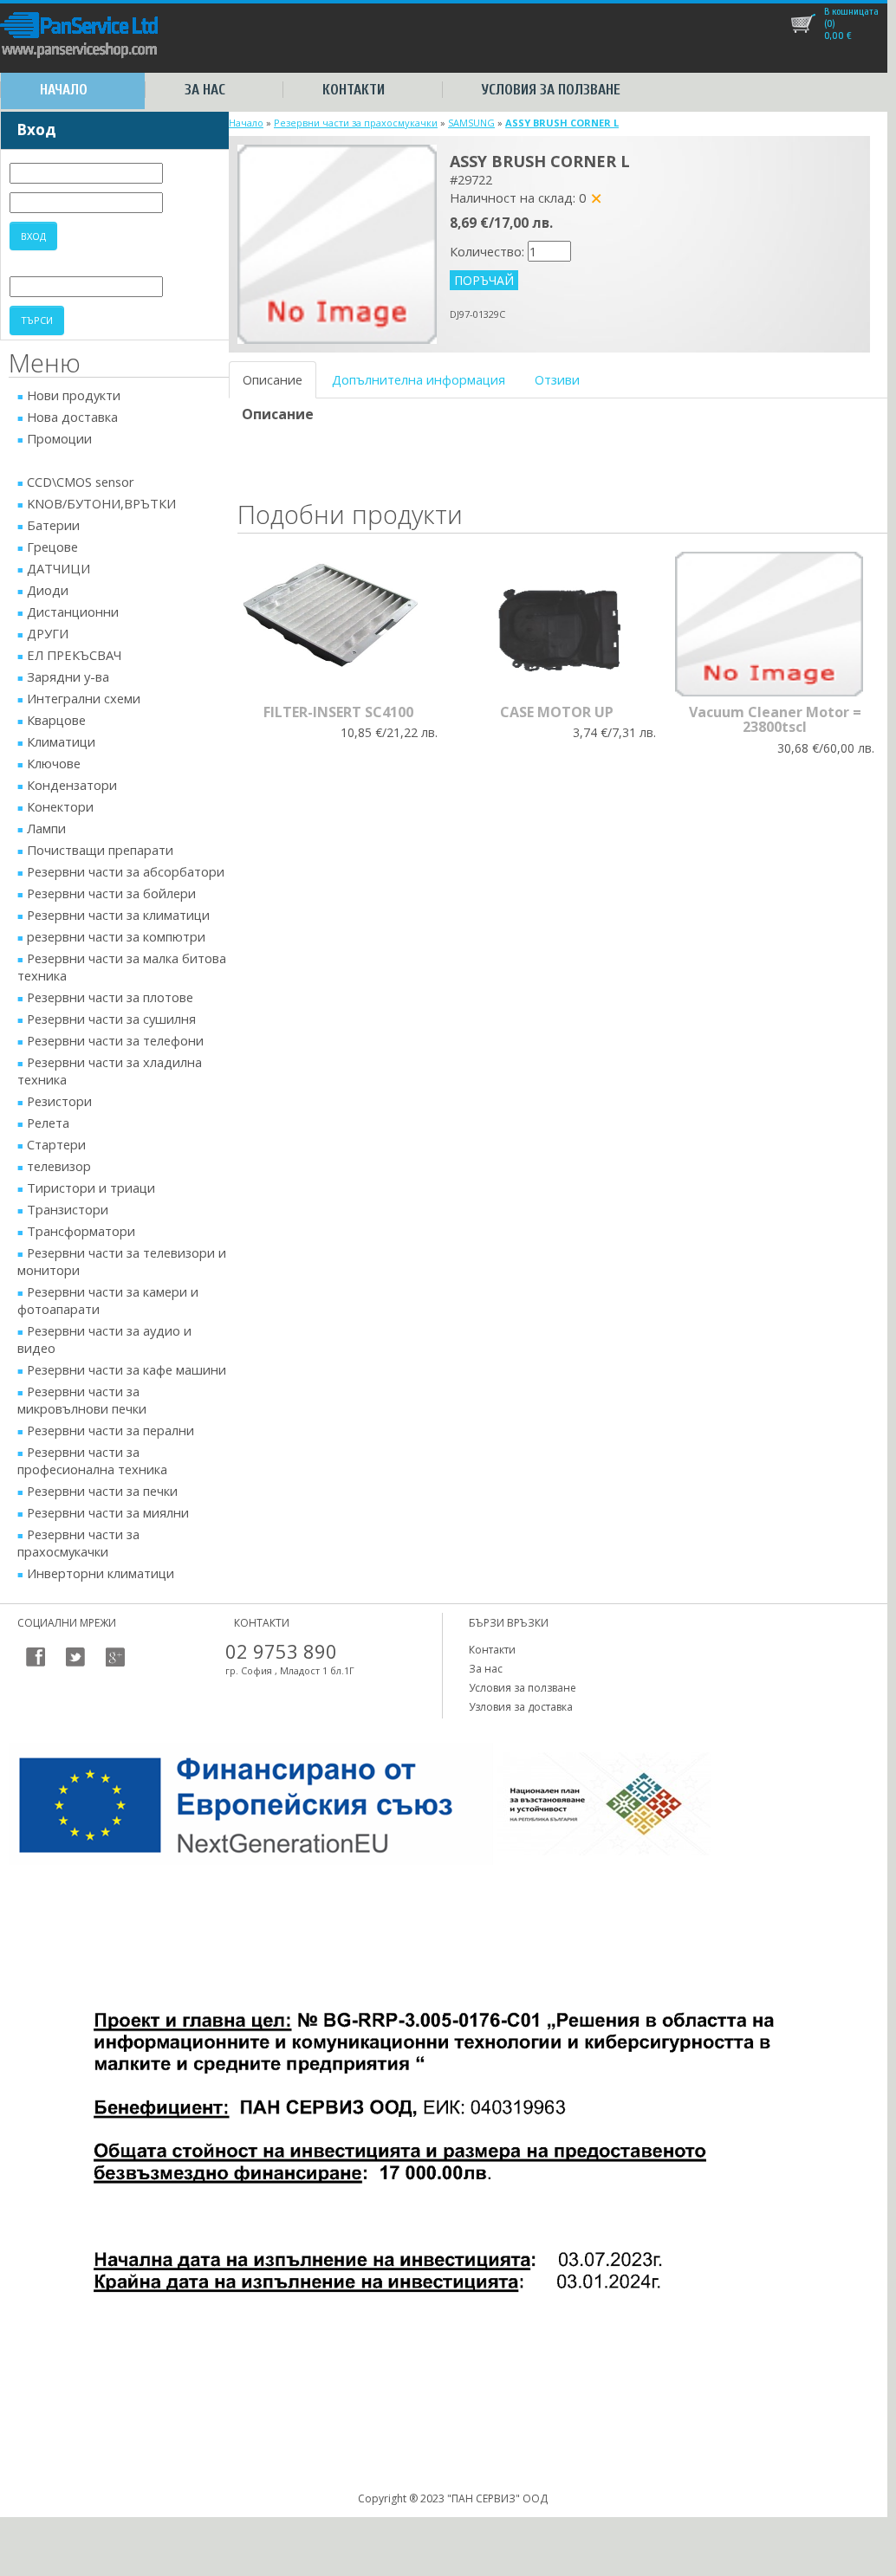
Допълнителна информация (419, 379)
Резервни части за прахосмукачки (356, 123)
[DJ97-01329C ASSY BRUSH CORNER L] (337, 243)
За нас (205, 90)
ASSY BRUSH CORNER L (562, 123)
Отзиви (557, 379)
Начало (64, 90)
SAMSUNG (471, 123)
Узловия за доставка (521, 1707)
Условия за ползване (551, 90)
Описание (273, 379)
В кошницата (851, 11)
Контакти (354, 90)
